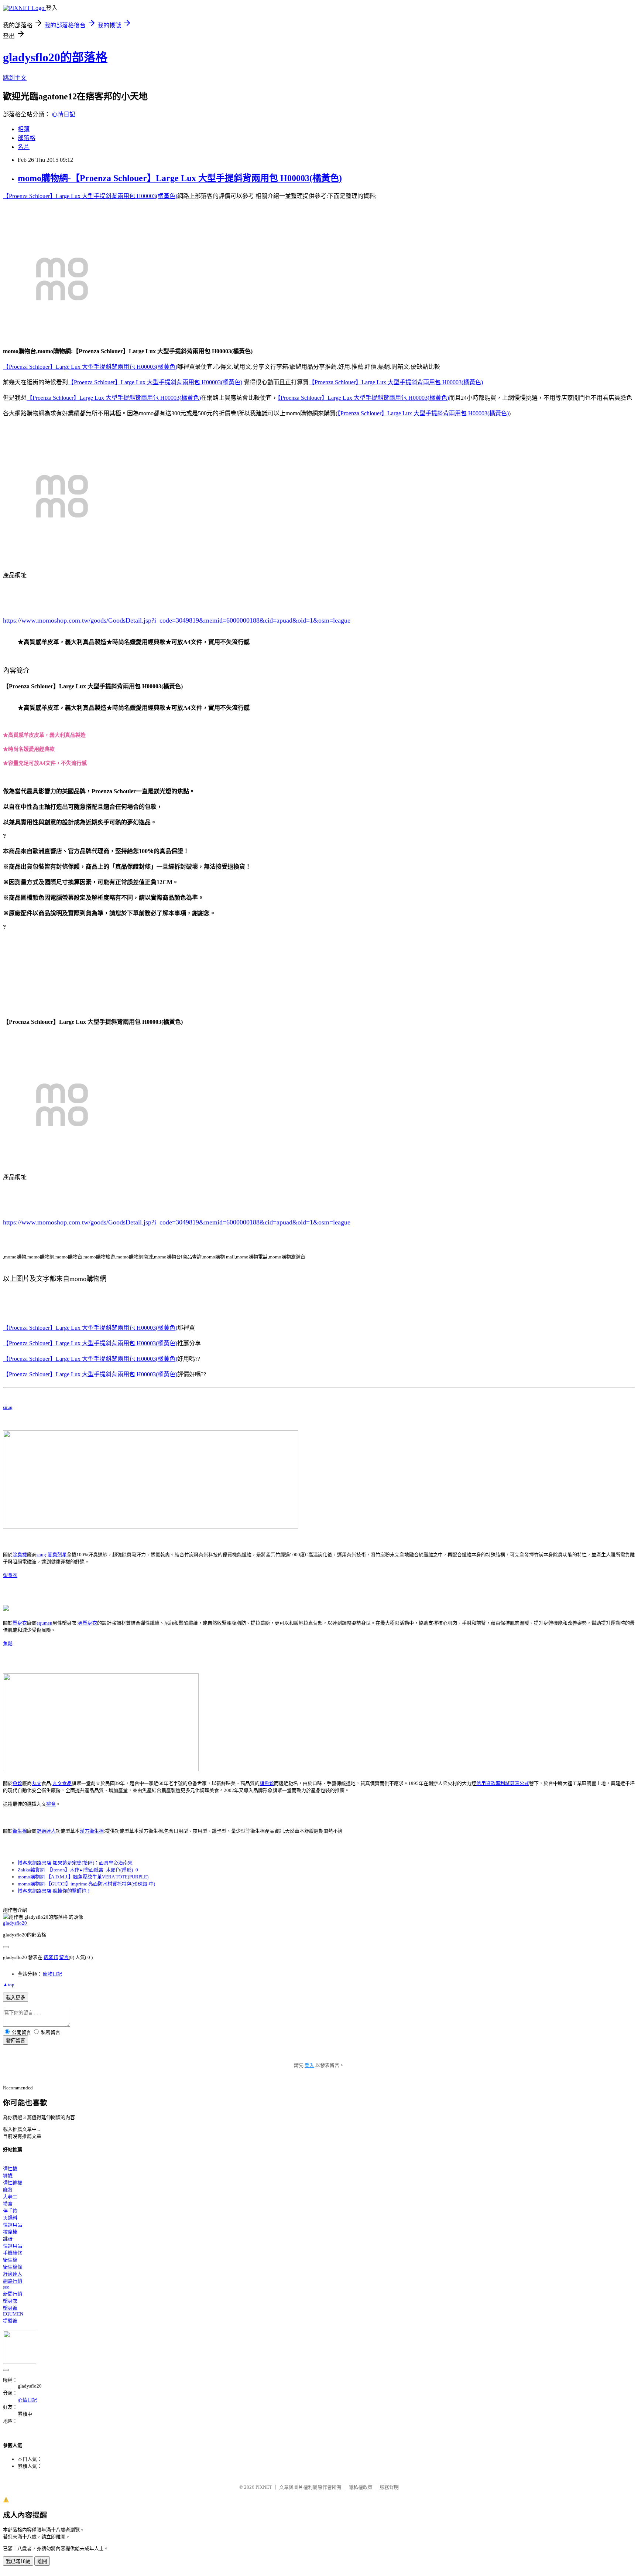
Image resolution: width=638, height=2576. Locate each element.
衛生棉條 (13, 2267)
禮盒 (51, 1804)
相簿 (24, 129)
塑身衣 (10, 1575)
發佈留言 (16, 2040)
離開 (42, 2561)
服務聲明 (389, 2487)
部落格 (27, 138)
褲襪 (8, 2176)
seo (6, 2287)
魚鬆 (8, 1644)
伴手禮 (10, 2211)
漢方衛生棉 (92, 1831)
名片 (24, 147)
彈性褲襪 (13, 2183)
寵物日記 (52, 1974)
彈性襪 (10, 2169)
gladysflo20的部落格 (55, 57)
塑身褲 (10, 2308)
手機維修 (13, 2253)
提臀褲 (10, 2321)
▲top (9, 1985)
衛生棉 (20, 1831)
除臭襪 (20, 1555)
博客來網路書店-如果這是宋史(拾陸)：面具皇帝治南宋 (75, 1863)
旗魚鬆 (267, 1783)
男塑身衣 (88, 1623)
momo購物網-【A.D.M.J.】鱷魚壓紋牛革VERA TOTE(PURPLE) (83, 1877)
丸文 (37, 1783)
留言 (64, 1957)
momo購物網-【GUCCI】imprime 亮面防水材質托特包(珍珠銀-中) (86, 1884)
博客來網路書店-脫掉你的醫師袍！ (54, 1891)
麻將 (8, 2190)
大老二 (10, 2197)
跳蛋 (8, 2239)
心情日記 (64, 114)
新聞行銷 (13, 2294)
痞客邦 (51, 1957)
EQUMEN (13, 2314)
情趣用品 (13, 2225)
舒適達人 (46, 1831)
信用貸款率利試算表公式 (503, 1783)
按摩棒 (10, 2232)
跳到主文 (15, 78)
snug (8, 1407)
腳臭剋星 (57, 1555)
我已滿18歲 (18, 2561)
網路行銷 (13, 2281)
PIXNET (264, 2487)
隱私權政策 (361, 2487)
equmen (44, 1623)
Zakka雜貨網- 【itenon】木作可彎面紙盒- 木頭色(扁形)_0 (78, 1870)
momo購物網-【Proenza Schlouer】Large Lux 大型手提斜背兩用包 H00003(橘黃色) (180, 178)
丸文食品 (62, 1783)
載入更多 (16, 1998)
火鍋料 (10, 2218)
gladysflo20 (15, 1923)
